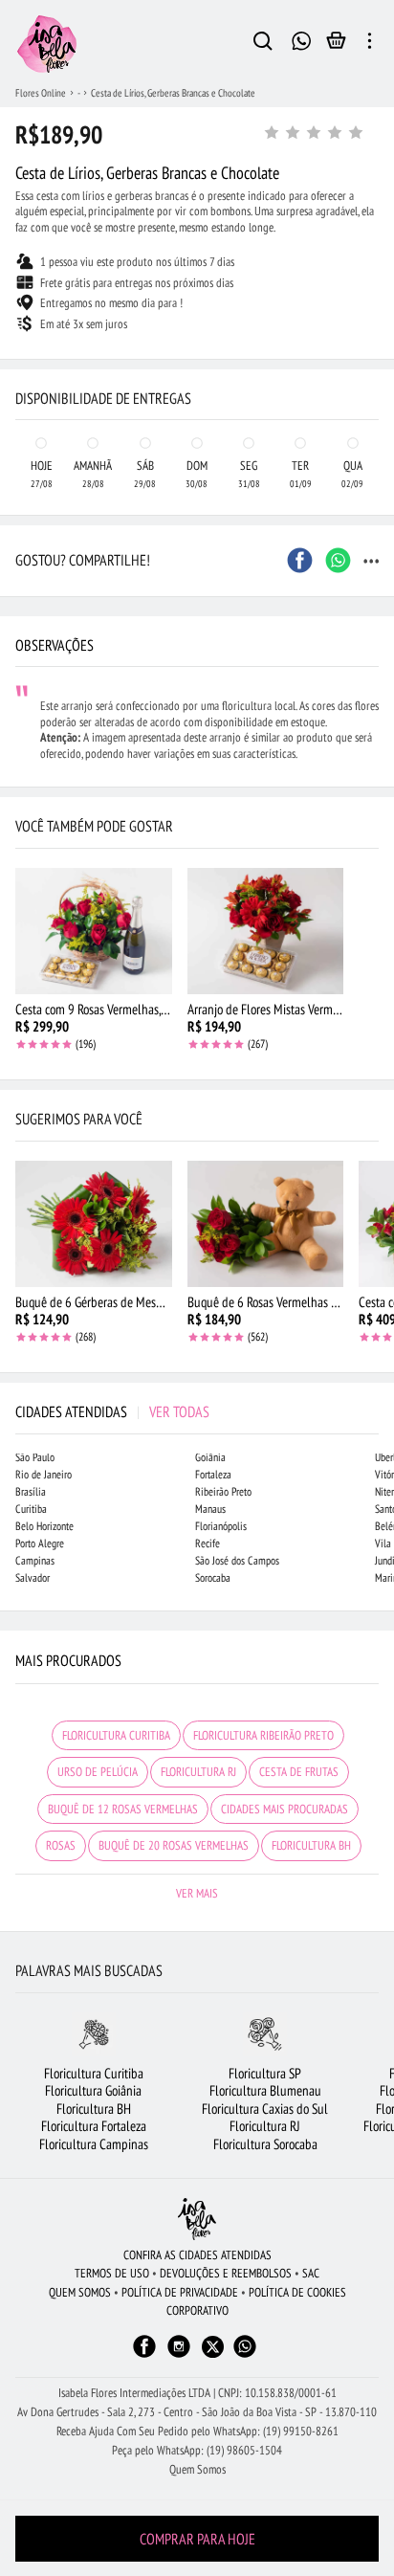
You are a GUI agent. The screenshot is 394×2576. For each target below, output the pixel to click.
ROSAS (61, 1845)
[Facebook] (144, 2355)
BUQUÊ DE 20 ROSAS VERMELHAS (174, 1845)
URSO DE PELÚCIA (98, 1772)
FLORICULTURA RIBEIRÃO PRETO (263, 1735)
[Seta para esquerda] (19, 360)
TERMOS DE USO (112, 2273)
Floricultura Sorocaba (265, 2144)
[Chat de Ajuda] (301, 39)
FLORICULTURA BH (311, 1845)
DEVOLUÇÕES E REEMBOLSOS (226, 2273)
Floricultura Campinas (94, 2144)
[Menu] (370, 44)
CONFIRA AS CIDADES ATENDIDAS (197, 2255)
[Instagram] (179, 2355)
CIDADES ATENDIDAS (112, 1411)
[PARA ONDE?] (263, 44)
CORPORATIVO (197, 2310)
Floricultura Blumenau (265, 2090)
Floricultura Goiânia (93, 2090)
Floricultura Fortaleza (94, 2126)
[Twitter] (213, 2347)
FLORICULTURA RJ (198, 1772)
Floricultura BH (94, 2109)
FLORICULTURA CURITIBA (116, 1735)
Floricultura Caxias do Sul (265, 2109)
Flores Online (41, 93)
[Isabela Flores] (197, 2219)
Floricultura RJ (265, 2126)
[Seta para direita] (375, 360)
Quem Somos (197, 2469)
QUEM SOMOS (80, 2292)
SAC (311, 2273)
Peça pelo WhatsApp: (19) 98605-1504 (197, 2450)
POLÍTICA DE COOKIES (297, 2292)
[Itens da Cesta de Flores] (336, 45)
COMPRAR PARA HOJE (197, 2539)
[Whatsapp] (245, 2355)
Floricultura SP (265, 2073)
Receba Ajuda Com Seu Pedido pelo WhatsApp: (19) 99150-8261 (197, 2431)
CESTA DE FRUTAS (299, 1772)
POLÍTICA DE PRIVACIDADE (180, 2292)
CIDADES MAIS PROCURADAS (285, 1809)
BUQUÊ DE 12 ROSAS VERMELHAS (123, 1809)
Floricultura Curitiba (94, 2073)
